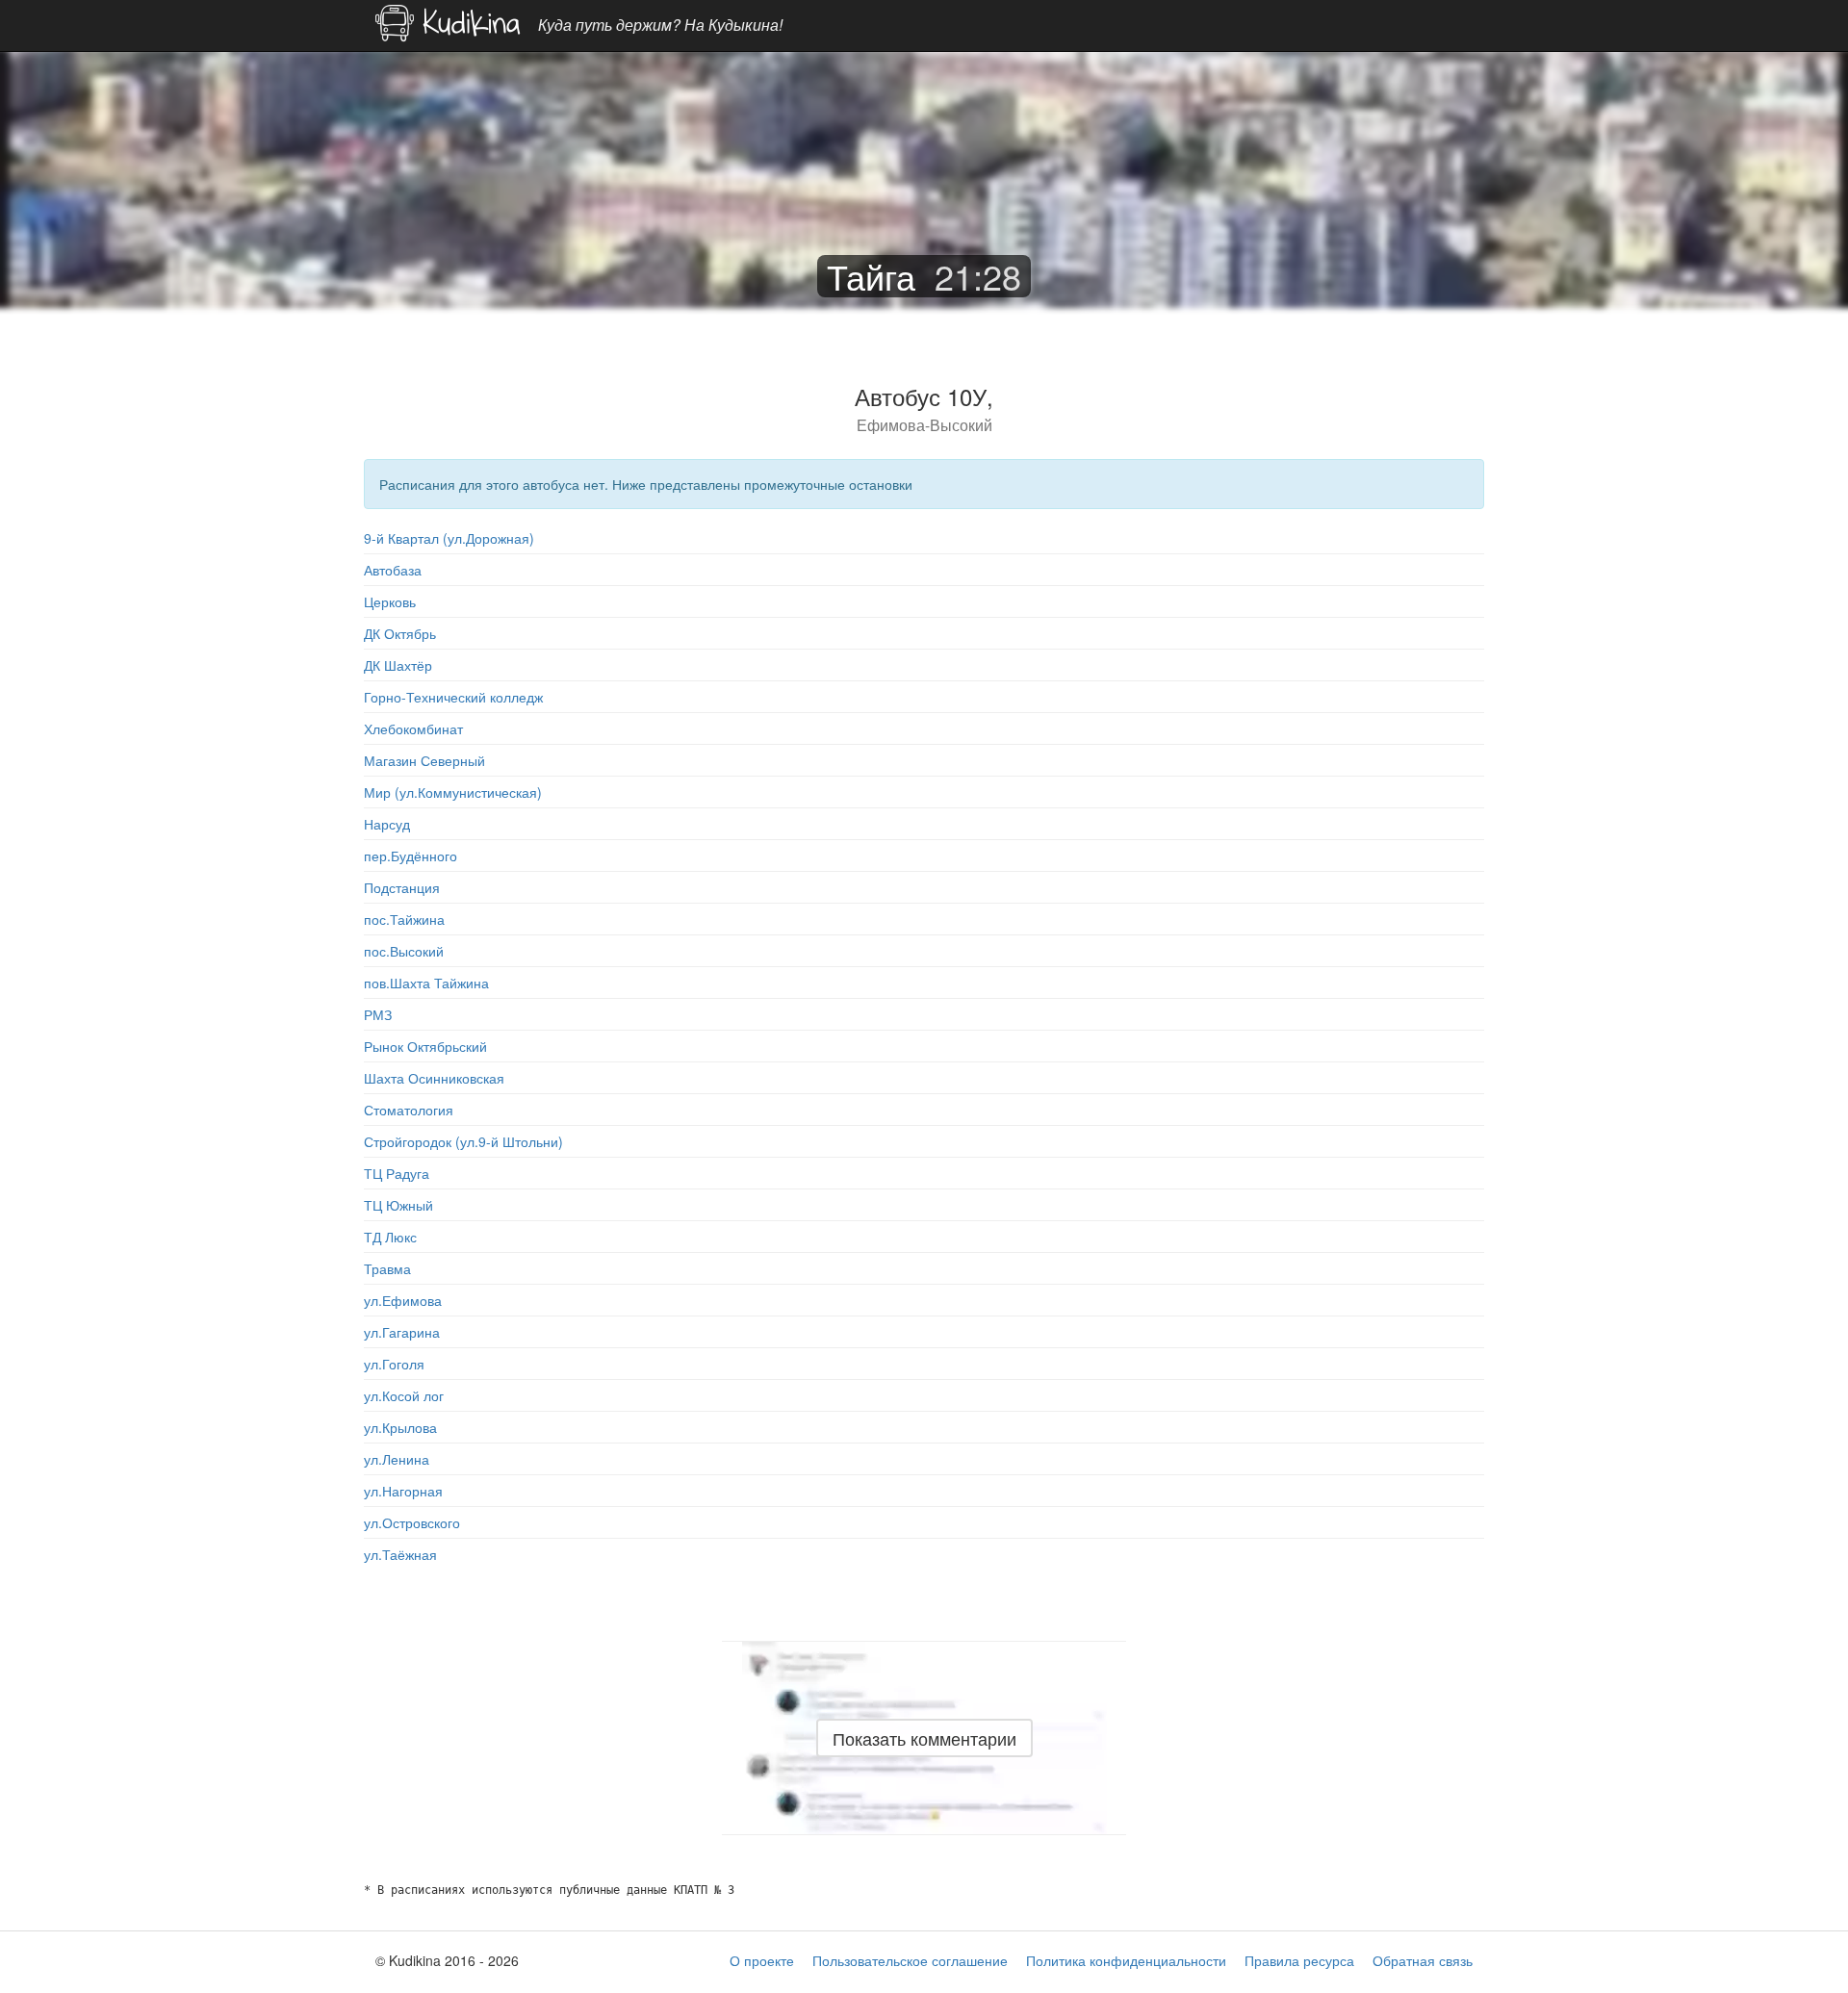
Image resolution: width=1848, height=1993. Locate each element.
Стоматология (409, 1110)
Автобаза (393, 570)
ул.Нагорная (403, 1491)
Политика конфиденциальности (1126, 1960)
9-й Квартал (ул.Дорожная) (449, 538)
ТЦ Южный (398, 1205)
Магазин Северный (424, 760)
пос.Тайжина (404, 919)
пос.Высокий (404, 951)
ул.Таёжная (400, 1554)
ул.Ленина (397, 1459)
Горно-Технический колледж (453, 697)
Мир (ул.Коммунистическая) (453, 792)
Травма (387, 1268)
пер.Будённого (411, 856)
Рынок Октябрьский (425, 1046)
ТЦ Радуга (397, 1173)
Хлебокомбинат (413, 728)
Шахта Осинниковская (434, 1078)
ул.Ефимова (403, 1300)
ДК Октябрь (400, 633)
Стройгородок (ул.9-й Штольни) (463, 1141)
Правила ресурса (1299, 1960)
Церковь (390, 601)
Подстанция (402, 887)
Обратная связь (1423, 1960)
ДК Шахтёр (398, 665)
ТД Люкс (390, 1237)
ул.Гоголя (394, 1364)
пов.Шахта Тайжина (426, 983)
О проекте (762, 1960)
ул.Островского (412, 1522)
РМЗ (378, 1014)
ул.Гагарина (402, 1332)
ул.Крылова (400, 1427)
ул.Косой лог (404, 1395)
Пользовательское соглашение (910, 1960)
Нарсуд (387, 824)
